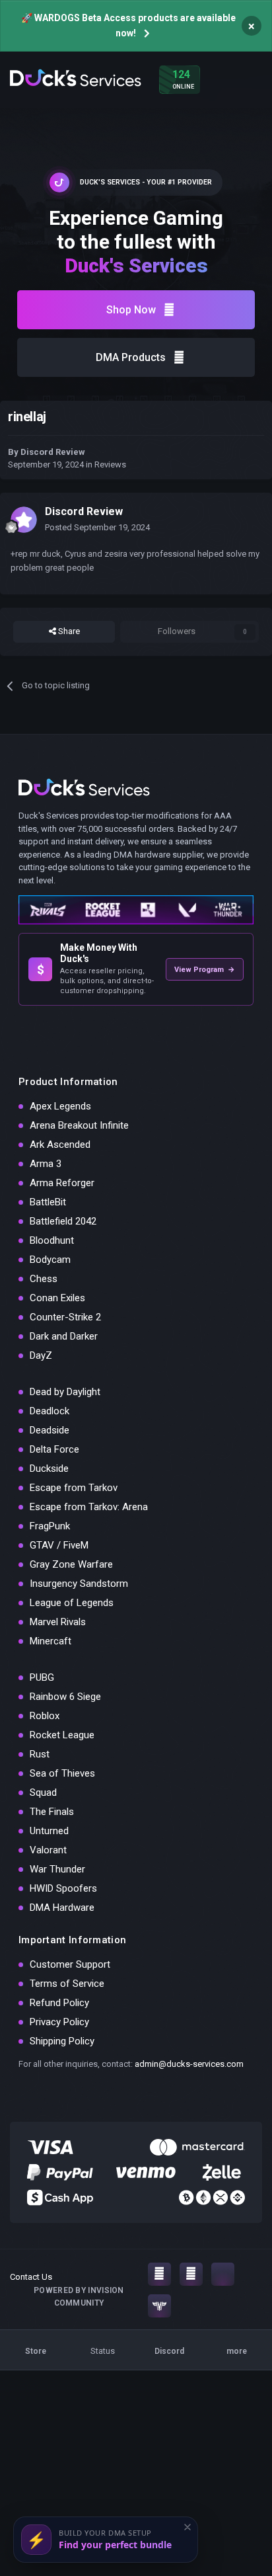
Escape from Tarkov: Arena (89, 1507)
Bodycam (50, 1260)
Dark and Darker (64, 1336)
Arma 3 (46, 1164)
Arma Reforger (62, 1183)
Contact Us (31, 2277)
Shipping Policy (62, 2041)
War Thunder (57, 1869)
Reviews (110, 464)
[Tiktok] (223, 2274)
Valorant (48, 1850)
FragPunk (50, 1526)
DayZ (41, 1355)
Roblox (45, 1716)
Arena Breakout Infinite (79, 1125)
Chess (44, 1279)
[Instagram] (159, 2274)
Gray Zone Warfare (71, 1564)
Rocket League (62, 1735)
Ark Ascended (60, 1145)
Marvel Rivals (58, 1622)
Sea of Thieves (62, 1773)
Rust (40, 1754)
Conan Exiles (57, 1298)
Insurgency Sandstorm (79, 1584)
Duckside (49, 1469)
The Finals (52, 1812)
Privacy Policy (59, 2022)
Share (68, 631)
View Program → (205, 970)
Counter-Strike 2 (65, 1317)
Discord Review (53, 452)
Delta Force (54, 1449)
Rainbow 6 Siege (65, 1697)
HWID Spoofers (63, 1888)
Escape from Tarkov (74, 1488)
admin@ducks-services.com (189, 2064)
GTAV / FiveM (59, 1545)
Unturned (49, 1831)
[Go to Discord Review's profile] (24, 520)
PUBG (42, 1677)
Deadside (50, 1430)
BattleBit (48, 1202)
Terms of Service (67, 1984)
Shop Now (131, 310)
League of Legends (72, 1603)
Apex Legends (60, 1106)
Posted (97, 527)
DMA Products (131, 357)
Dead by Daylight (65, 1392)
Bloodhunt (52, 1240)
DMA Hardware (62, 1908)
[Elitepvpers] (159, 2306)
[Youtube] (191, 2274)
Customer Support (70, 1964)
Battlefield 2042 (63, 1221)
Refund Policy (59, 2003)
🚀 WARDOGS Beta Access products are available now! (128, 25)
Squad (43, 1792)
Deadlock (50, 1411)
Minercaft (51, 1641)
